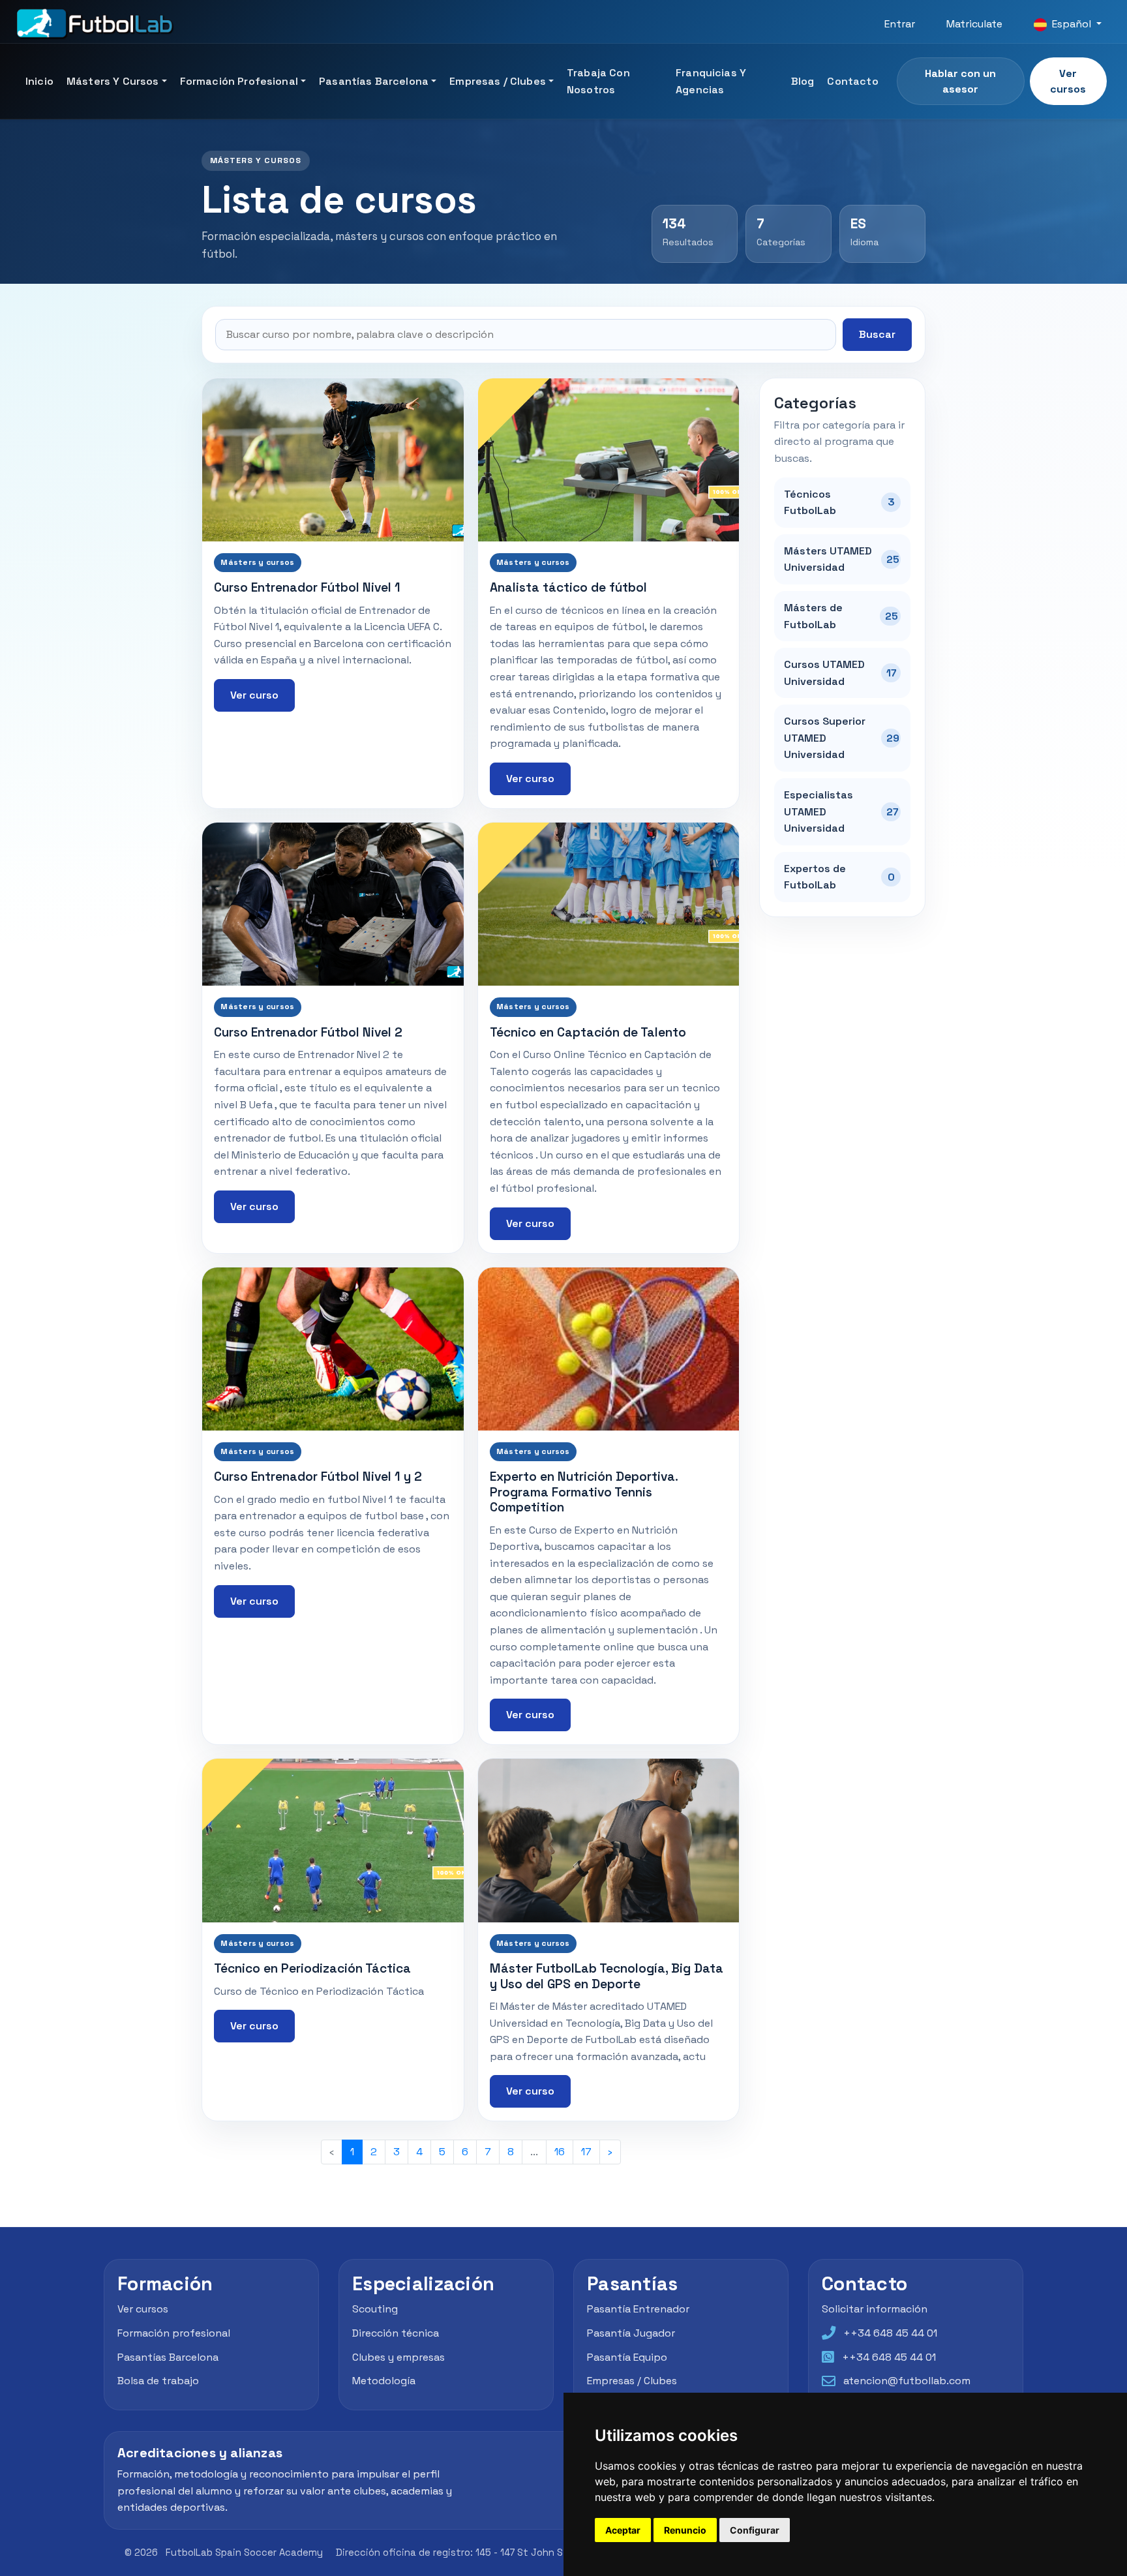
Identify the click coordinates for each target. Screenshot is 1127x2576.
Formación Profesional (239, 81)
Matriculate (974, 24)
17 (586, 2152)
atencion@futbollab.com (907, 2381)
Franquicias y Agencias (711, 81)
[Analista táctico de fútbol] (609, 460)
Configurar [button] (755, 2530)
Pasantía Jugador (631, 2333)
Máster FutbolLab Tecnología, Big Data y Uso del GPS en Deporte (607, 1976)
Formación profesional (174, 2333)
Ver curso (254, 695)
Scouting (375, 2309)
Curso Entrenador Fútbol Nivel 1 (307, 587)
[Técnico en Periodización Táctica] (333, 1840)
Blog (803, 81)
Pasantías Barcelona (374, 81)
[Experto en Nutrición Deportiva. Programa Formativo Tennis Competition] (609, 1349)
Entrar (900, 24)
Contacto (852, 81)
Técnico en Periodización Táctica (312, 1968)
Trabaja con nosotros (598, 81)
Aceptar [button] (623, 2530)
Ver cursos (1068, 81)
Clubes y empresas (398, 2357)
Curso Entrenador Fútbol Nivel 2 (308, 1032)
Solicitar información (875, 2309)
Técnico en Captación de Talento (588, 1032)
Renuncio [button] (685, 2530)
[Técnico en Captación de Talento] (609, 904)
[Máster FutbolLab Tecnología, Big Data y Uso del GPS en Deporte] (609, 1840)
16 (560, 2152)
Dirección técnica (396, 2333)
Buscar (877, 334)
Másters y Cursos (113, 81)
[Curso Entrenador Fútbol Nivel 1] (333, 460)
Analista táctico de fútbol (568, 587)
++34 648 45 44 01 (890, 2333)
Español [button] (1072, 24)
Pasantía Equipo (627, 2357)
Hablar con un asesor (960, 81)
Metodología (384, 2381)
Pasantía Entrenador (638, 2309)
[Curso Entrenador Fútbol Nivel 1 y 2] (333, 1349)
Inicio (39, 81)
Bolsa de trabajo (158, 2381)
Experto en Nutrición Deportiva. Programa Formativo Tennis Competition (584, 1492)
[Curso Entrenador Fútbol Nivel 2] (333, 904)
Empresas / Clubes (498, 81)
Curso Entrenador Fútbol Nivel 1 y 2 (318, 1477)
